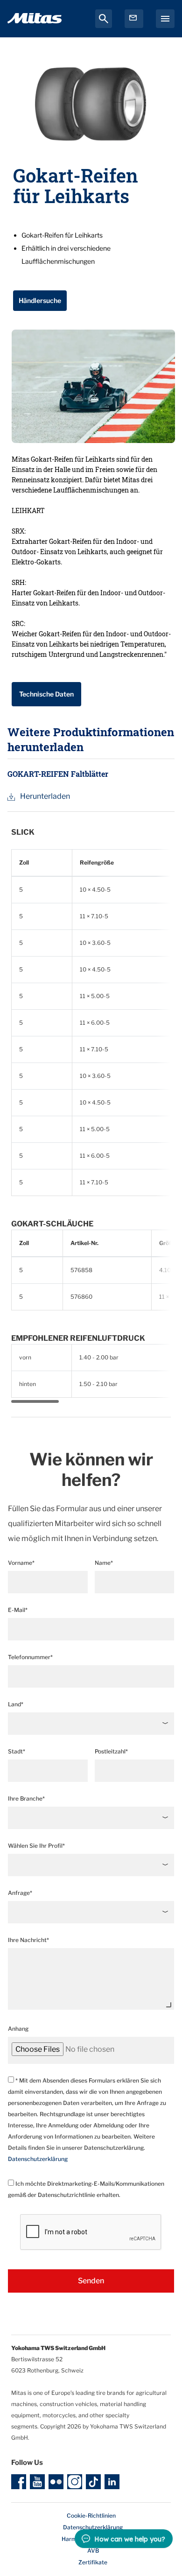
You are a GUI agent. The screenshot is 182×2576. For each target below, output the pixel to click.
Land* (16, 1704)
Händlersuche (40, 300)
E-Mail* (18, 1610)
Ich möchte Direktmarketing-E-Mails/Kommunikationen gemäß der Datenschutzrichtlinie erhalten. (86, 2189)
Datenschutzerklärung (38, 2159)
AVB (93, 2551)
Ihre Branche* (26, 1798)
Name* (104, 1563)
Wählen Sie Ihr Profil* (36, 1846)
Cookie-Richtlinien (91, 2516)
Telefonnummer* (30, 1657)
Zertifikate (93, 2562)
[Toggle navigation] (165, 19)
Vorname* (21, 1563)
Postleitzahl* (111, 1751)
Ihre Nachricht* (28, 1940)
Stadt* (17, 1751)
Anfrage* (20, 1893)
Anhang (18, 2029)
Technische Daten (46, 694)
